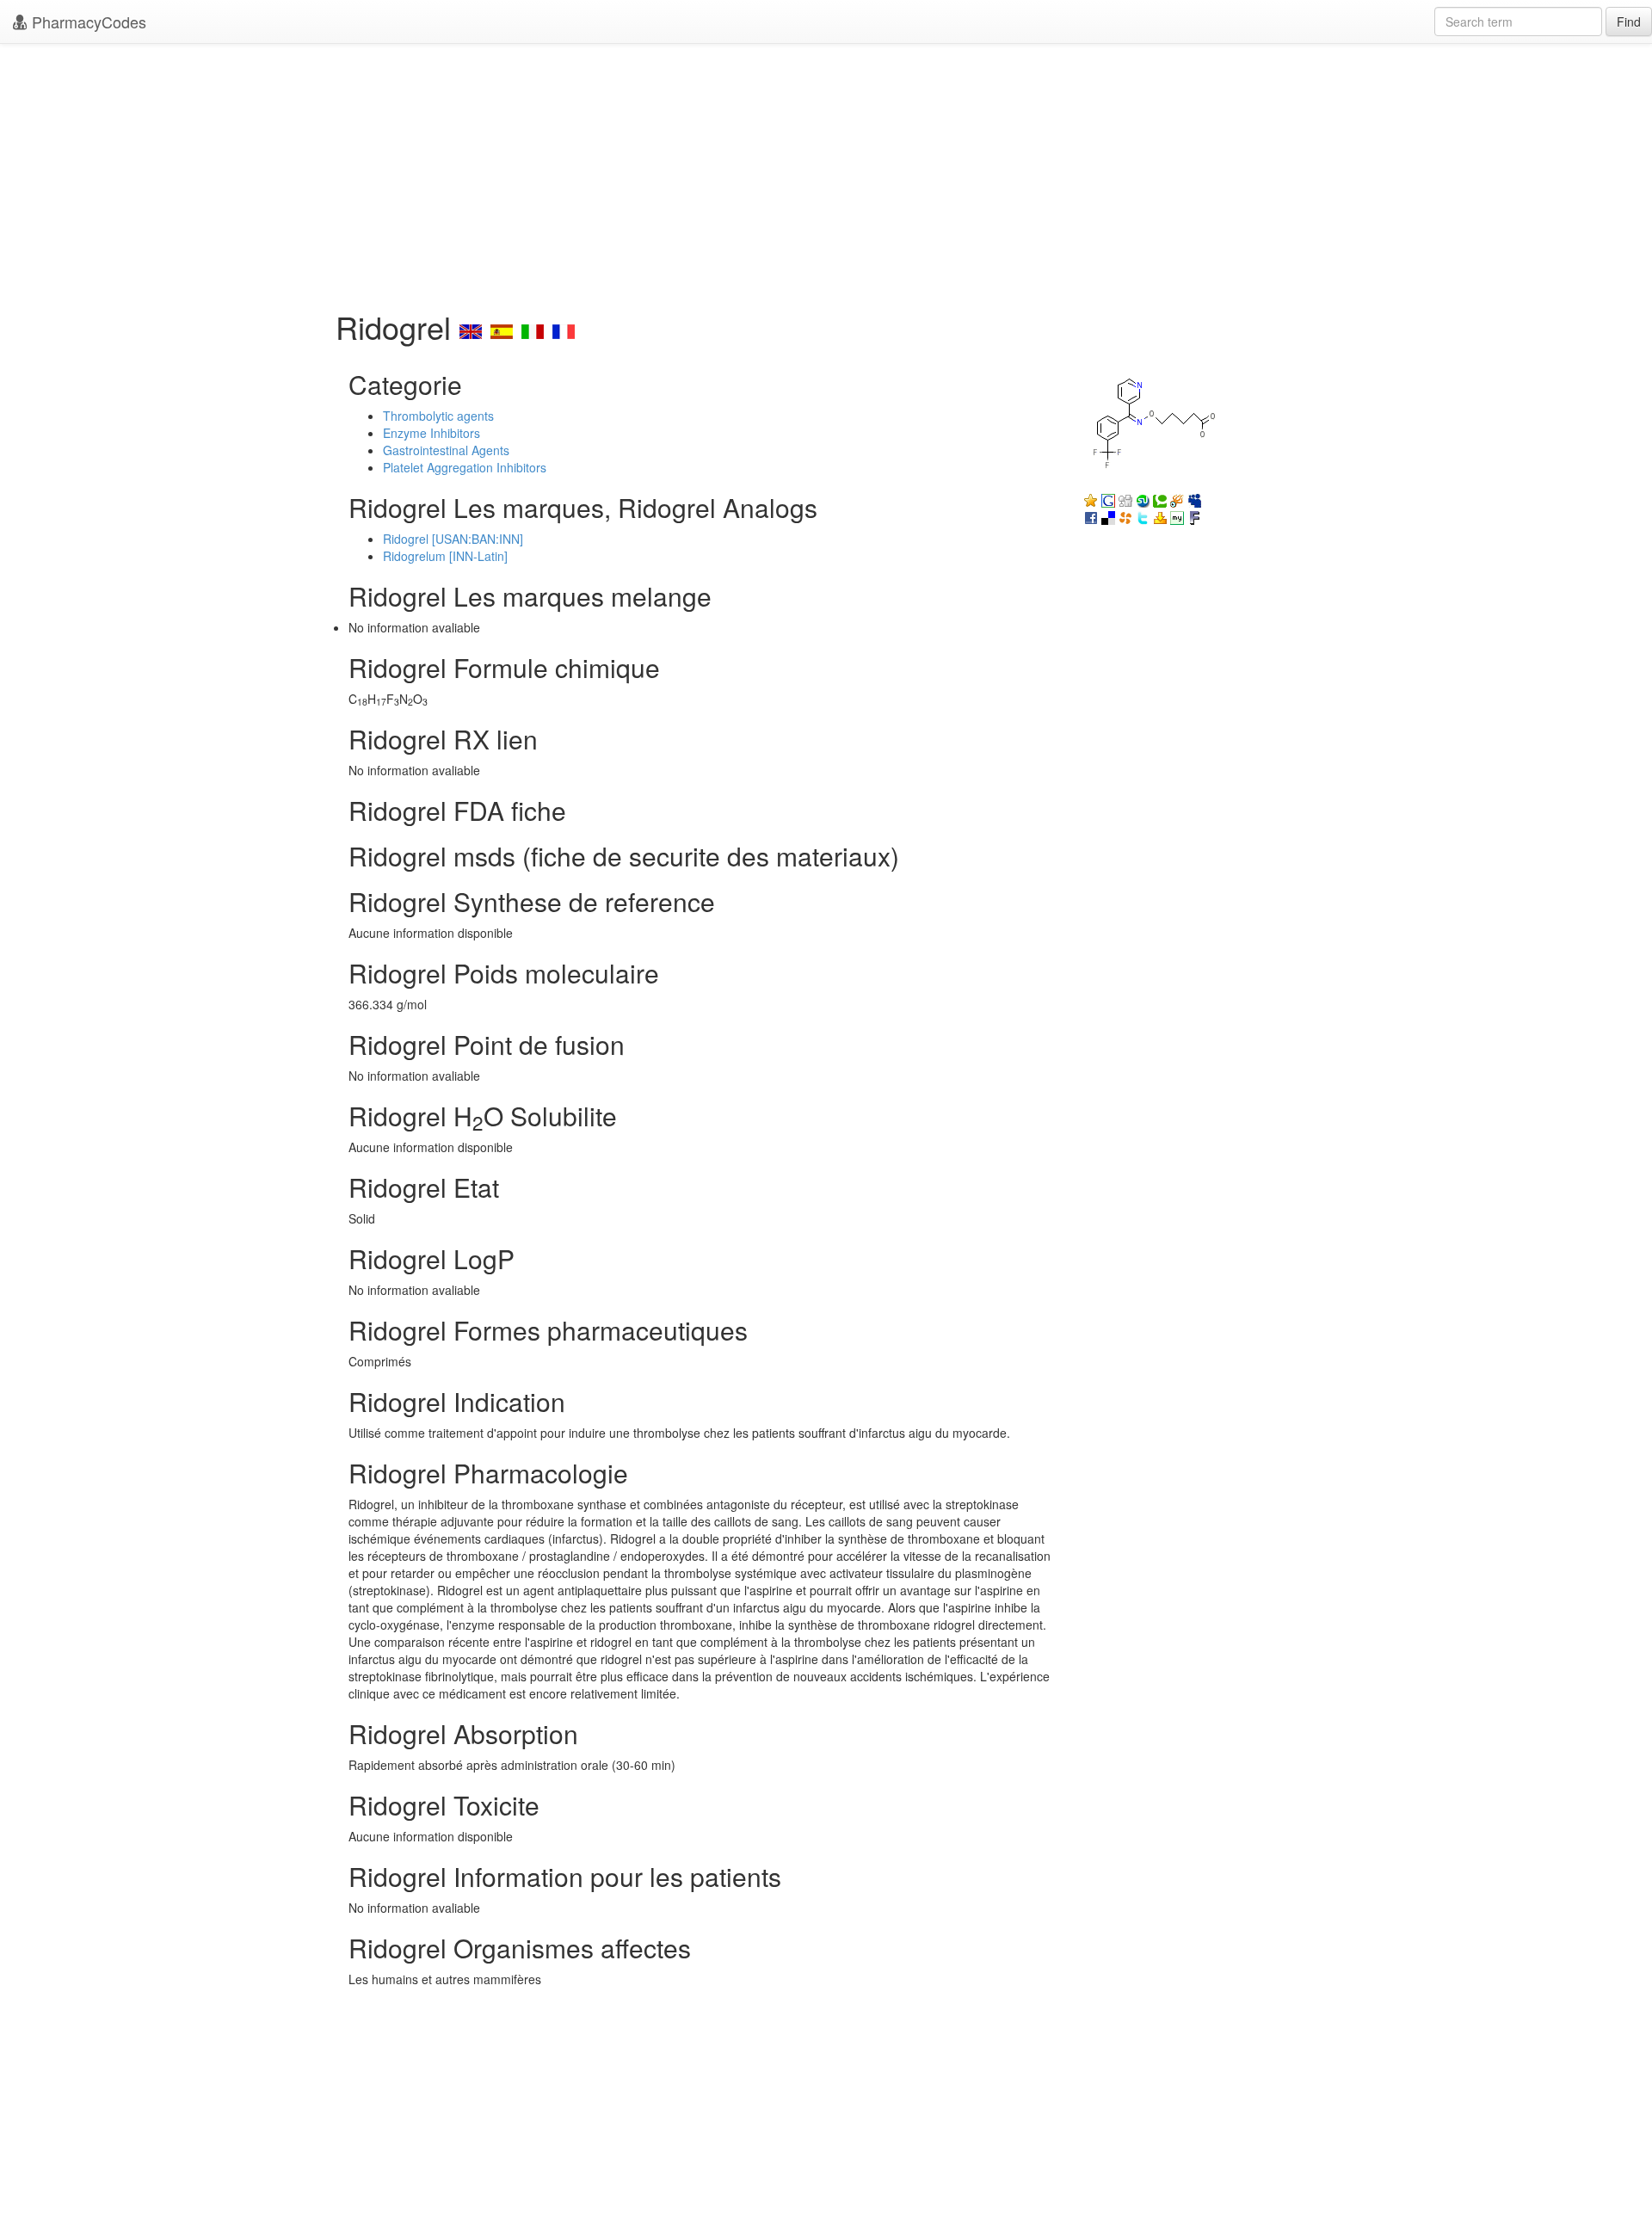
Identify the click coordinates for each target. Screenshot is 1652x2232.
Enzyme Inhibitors (431, 433)
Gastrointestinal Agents (446, 450)
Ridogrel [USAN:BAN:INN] (453, 539)
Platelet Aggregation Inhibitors (465, 467)
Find (1629, 22)
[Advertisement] (826, 172)
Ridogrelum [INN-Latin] (445, 556)
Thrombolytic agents (438, 416)
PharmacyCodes (87, 22)
